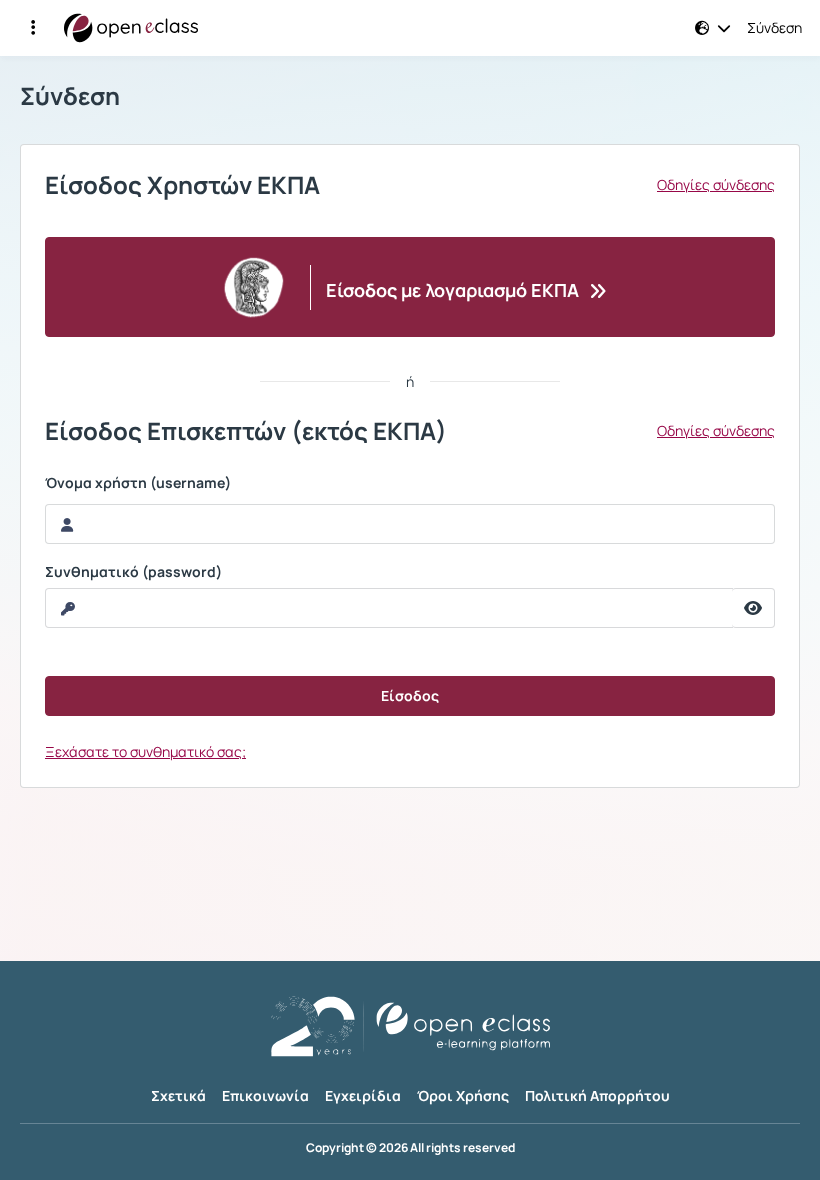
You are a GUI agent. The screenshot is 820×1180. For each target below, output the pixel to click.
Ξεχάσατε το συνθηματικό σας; (145, 751)
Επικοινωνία (265, 1095)
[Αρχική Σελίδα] (131, 28)
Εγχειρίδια (363, 1095)
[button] (33, 28)
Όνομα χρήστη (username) (138, 483)
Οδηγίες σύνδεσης (716, 185)
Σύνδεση (774, 28)
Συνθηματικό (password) (133, 572)
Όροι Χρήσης (463, 1095)
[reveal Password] (753, 608)
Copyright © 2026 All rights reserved (410, 1148)
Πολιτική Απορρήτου (597, 1095)
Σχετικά (178, 1095)
